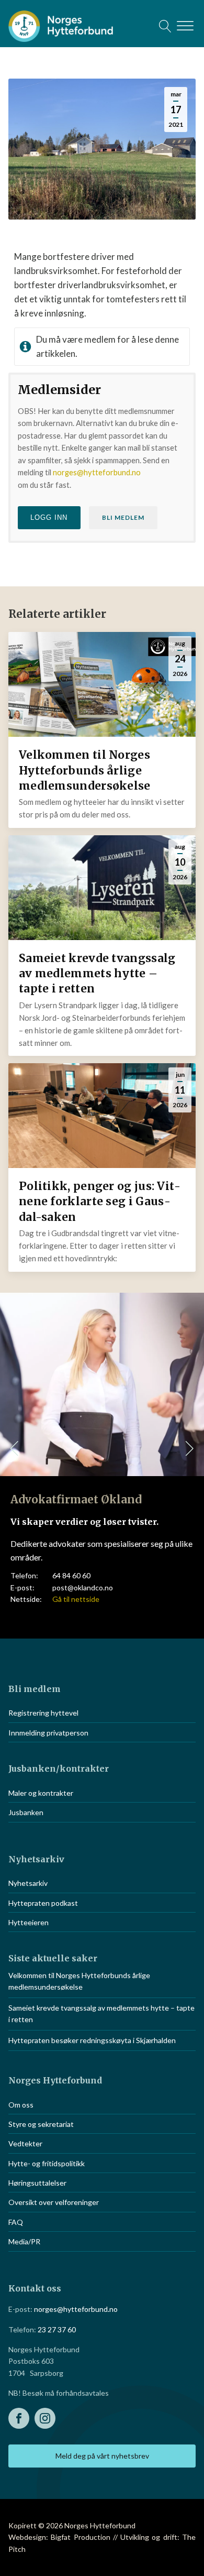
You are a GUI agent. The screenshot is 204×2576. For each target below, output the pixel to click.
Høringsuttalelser (37, 2183)
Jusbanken (26, 1812)
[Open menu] (185, 26)
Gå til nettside (76, 1599)
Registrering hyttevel (43, 1713)
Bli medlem (123, 517)
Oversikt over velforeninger (54, 2202)
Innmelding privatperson (48, 1733)
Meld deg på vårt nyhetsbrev (102, 2456)
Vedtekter (25, 2143)
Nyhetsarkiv (28, 1883)
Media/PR (24, 2241)
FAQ (16, 2222)
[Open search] (165, 26)
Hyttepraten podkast (43, 1903)
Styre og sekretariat (41, 2124)
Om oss (21, 2105)
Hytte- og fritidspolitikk (47, 2163)
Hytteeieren (29, 1922)
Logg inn (49, 517)
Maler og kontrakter (41, 1793)
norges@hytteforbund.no (97, 472)
